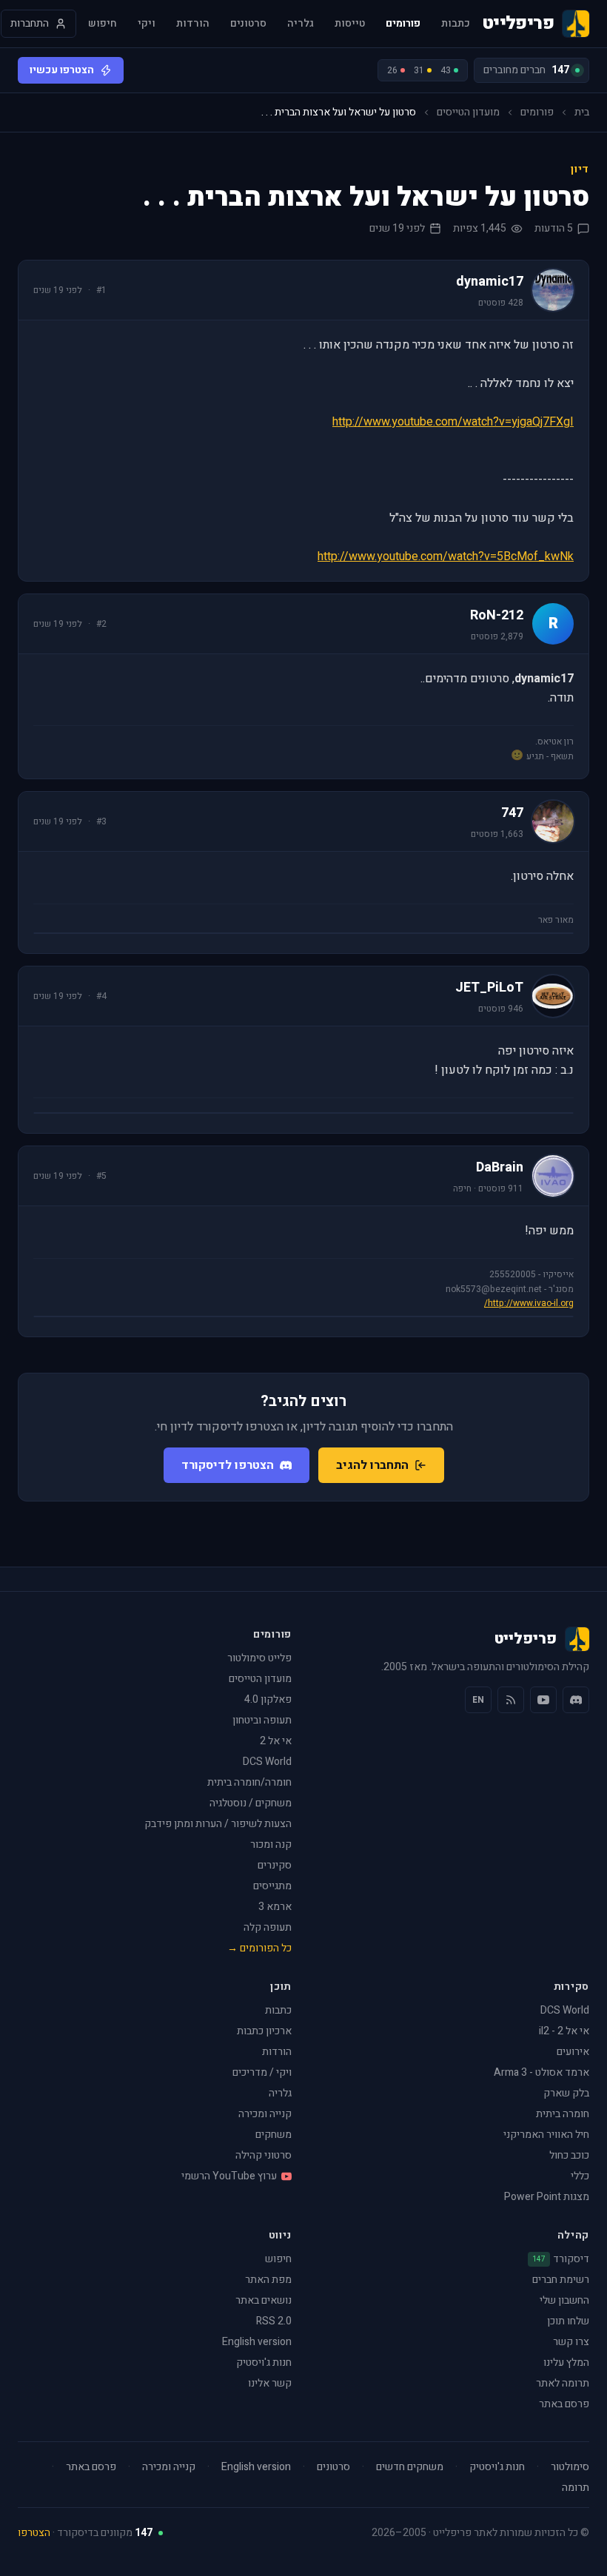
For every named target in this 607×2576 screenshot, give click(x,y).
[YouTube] (543, 1700)
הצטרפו (34, 2533)
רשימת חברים (561, 2280)
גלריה (301, 24)
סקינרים (275, 1865)
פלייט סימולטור (259, 1658)
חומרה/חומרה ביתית (249, 1782)
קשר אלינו (270, 2383)
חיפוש (103, 24)
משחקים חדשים (410, 2467)
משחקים (274, 2135)
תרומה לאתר (563, 2383)
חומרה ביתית (563, 2114)
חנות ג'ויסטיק (264, 2363)
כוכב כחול (569, 2155)
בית (582, 112)
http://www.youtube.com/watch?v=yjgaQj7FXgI (453, 422)
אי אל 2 (276, 1741)
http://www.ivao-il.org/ (529, 1303)
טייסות (350, 24)
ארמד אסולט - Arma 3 (541, 2072)
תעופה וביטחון (262, 1720)
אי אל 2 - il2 (564, 2031)
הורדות (193, 24)
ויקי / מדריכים (262, 2072)
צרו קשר (571, 2342)
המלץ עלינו (566, 2363)
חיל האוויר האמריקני (546, 2135)
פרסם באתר (564, 2404)
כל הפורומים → (259, 1948)
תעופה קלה (268, 1927)
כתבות (456, 24)
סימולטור (570, 2467)
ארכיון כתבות (264, 2031)
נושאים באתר (264, 2300)
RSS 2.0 (274, 2321)
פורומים (403, 24)
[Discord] (576, 1700)
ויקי (147, 24)
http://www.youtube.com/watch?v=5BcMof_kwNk (446, 556)
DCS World (267, 1762)
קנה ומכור (271, 1844)
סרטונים (248, 24)
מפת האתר (268, 2280)
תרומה (576, 2488)
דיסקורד (561, 2259)
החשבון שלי (564, 2300)
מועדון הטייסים (468, 112)
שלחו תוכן (568, 2321)
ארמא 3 (275, 1907)
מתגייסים (272, 1886)
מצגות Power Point (547, 2197)
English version (257, 2342)
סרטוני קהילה (264, 2155)
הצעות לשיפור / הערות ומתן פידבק (218, 1824)
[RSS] (511, 1700)
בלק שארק (566, 2093)
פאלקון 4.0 (268, 1699)
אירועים (573, 2052)
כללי (580, 2176)
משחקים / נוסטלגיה (251, 1803)
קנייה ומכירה (265, 2114)
